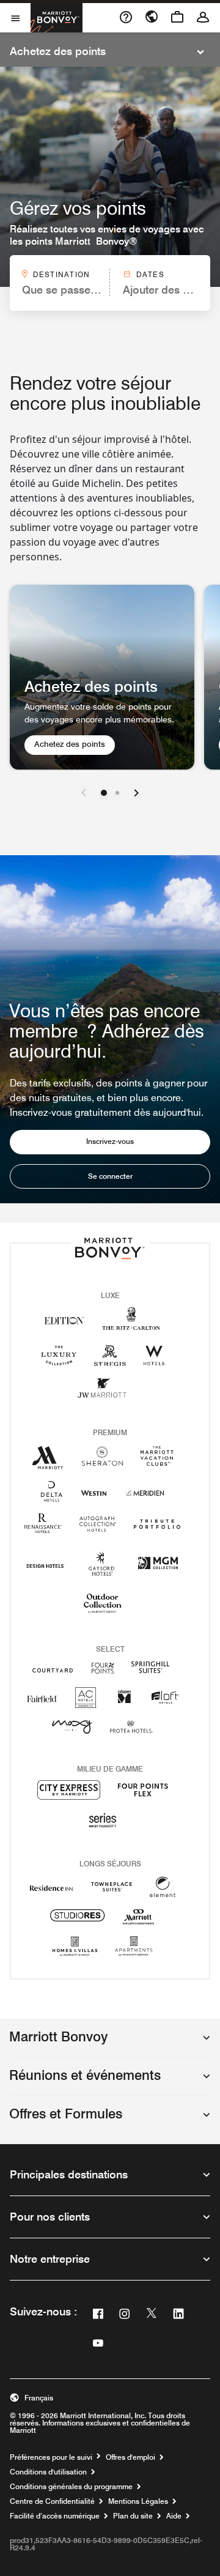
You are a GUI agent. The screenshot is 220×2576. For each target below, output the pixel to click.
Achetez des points (74, 744)
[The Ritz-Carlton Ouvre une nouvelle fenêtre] (131, 1325)
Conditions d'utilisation (48, 2472)
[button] (110, 2043)
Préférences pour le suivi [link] (51, 2457)
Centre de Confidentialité (52, 2501)
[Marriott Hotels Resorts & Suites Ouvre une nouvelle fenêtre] (48, 1462)
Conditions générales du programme (71, 2487)
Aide (174, 2516)
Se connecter (110, 1176)
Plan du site (133, 2516)
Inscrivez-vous (110, 1141)
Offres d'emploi (130, 2457)
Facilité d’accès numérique (55, 2516)
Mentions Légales (138, 2501)
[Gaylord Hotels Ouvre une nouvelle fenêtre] (101, 1576)
